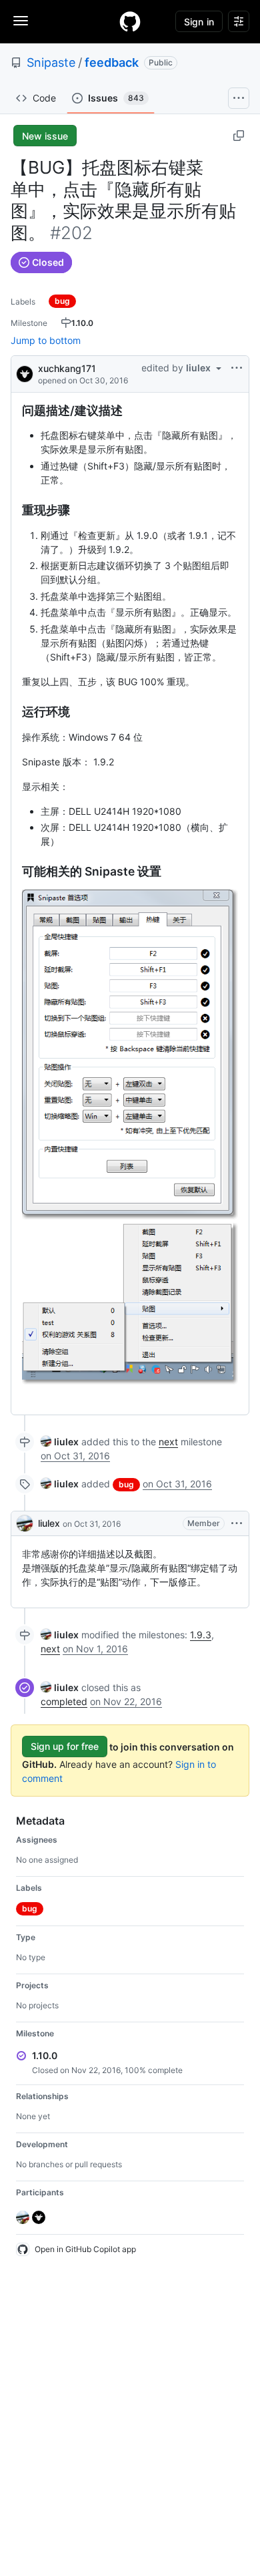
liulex (49, 1523)
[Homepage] (130, 21)
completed (64, 1701)
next (168, 1442)
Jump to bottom (46, 340)
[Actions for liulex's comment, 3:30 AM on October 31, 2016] (237, 1523)
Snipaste (51, 62)
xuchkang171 (67, 368)
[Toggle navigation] (21, 21)
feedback (112, 62)
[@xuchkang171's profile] (25, 373)
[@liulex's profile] (25, 1523)
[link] (60, 1442)
